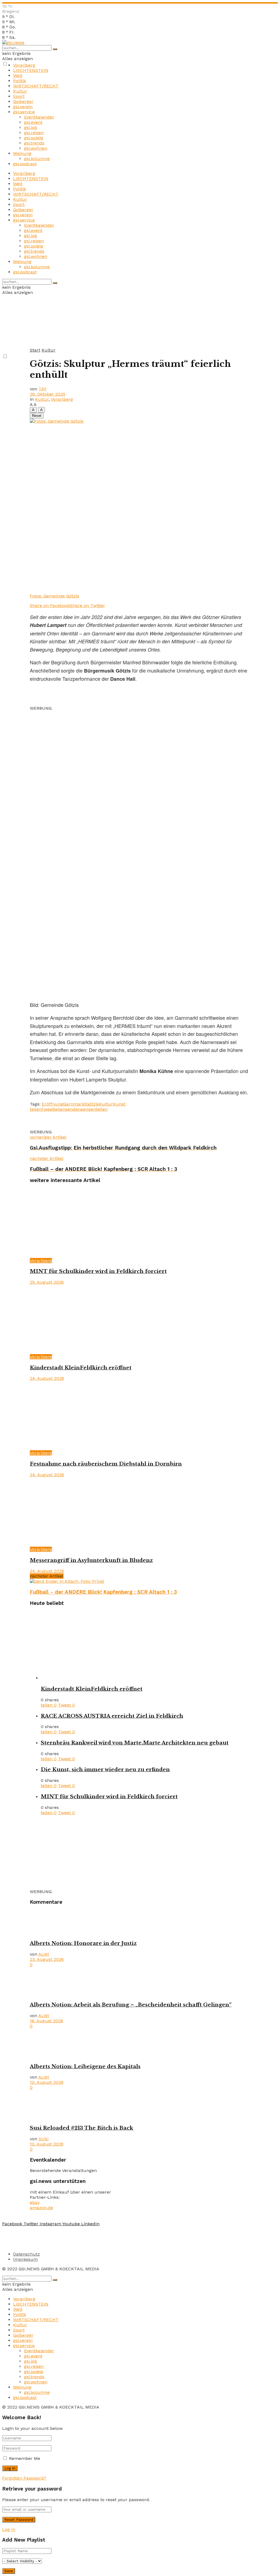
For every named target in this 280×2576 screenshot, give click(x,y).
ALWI (44, 1954)
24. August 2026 (47, 1378)
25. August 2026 (47, 1282)
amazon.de (41, 2208)
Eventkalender (39, 117)
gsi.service (24, 112)
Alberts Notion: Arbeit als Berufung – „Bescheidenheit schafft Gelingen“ (131, 2005)
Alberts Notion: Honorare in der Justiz (83, 1943)
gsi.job (31, 127)
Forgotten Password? (24, 2478)
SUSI (44, 2139)
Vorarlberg (24, 65)
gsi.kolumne (37, 159)
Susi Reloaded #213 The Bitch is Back (81, 2128)
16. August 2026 (46, 2021)
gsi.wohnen (36, 148)
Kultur (20, 91)
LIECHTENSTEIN (31, 70)
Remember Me (25, 2458)
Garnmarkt (75, 1104)
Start (35, 350)
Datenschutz (27, 2254)
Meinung (22, 153)
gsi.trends (34, 143)
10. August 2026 (47, 2082)
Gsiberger (23, 101)
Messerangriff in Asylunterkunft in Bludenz (91, 1560)
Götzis (93, 1104)
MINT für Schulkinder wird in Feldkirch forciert (98, 1271)
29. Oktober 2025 (48, 394)
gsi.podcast (25, 164)
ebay (35, 2202)
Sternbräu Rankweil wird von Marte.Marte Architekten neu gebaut (135, 1743)
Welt (18, 76)
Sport (19, 96)
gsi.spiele (34, 138)
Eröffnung (52, 1104)
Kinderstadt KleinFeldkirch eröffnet (81, 1368)
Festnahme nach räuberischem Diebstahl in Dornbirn (106, 1464)
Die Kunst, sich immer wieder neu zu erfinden (105, 1769)
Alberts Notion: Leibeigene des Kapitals (85, 2066)
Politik (20, 81)
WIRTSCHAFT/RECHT (36, 86)
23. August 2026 (47, 1959)
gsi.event (33, 122)
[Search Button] (55, 49)
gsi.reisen (34, 133)
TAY (43, 389)
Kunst (119, 1104)
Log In (9, 2529)
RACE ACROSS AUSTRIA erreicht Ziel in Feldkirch (112, 1716)
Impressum (25, 2259)
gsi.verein (23, 107)
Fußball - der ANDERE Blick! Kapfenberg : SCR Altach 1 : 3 (103, 1592)
